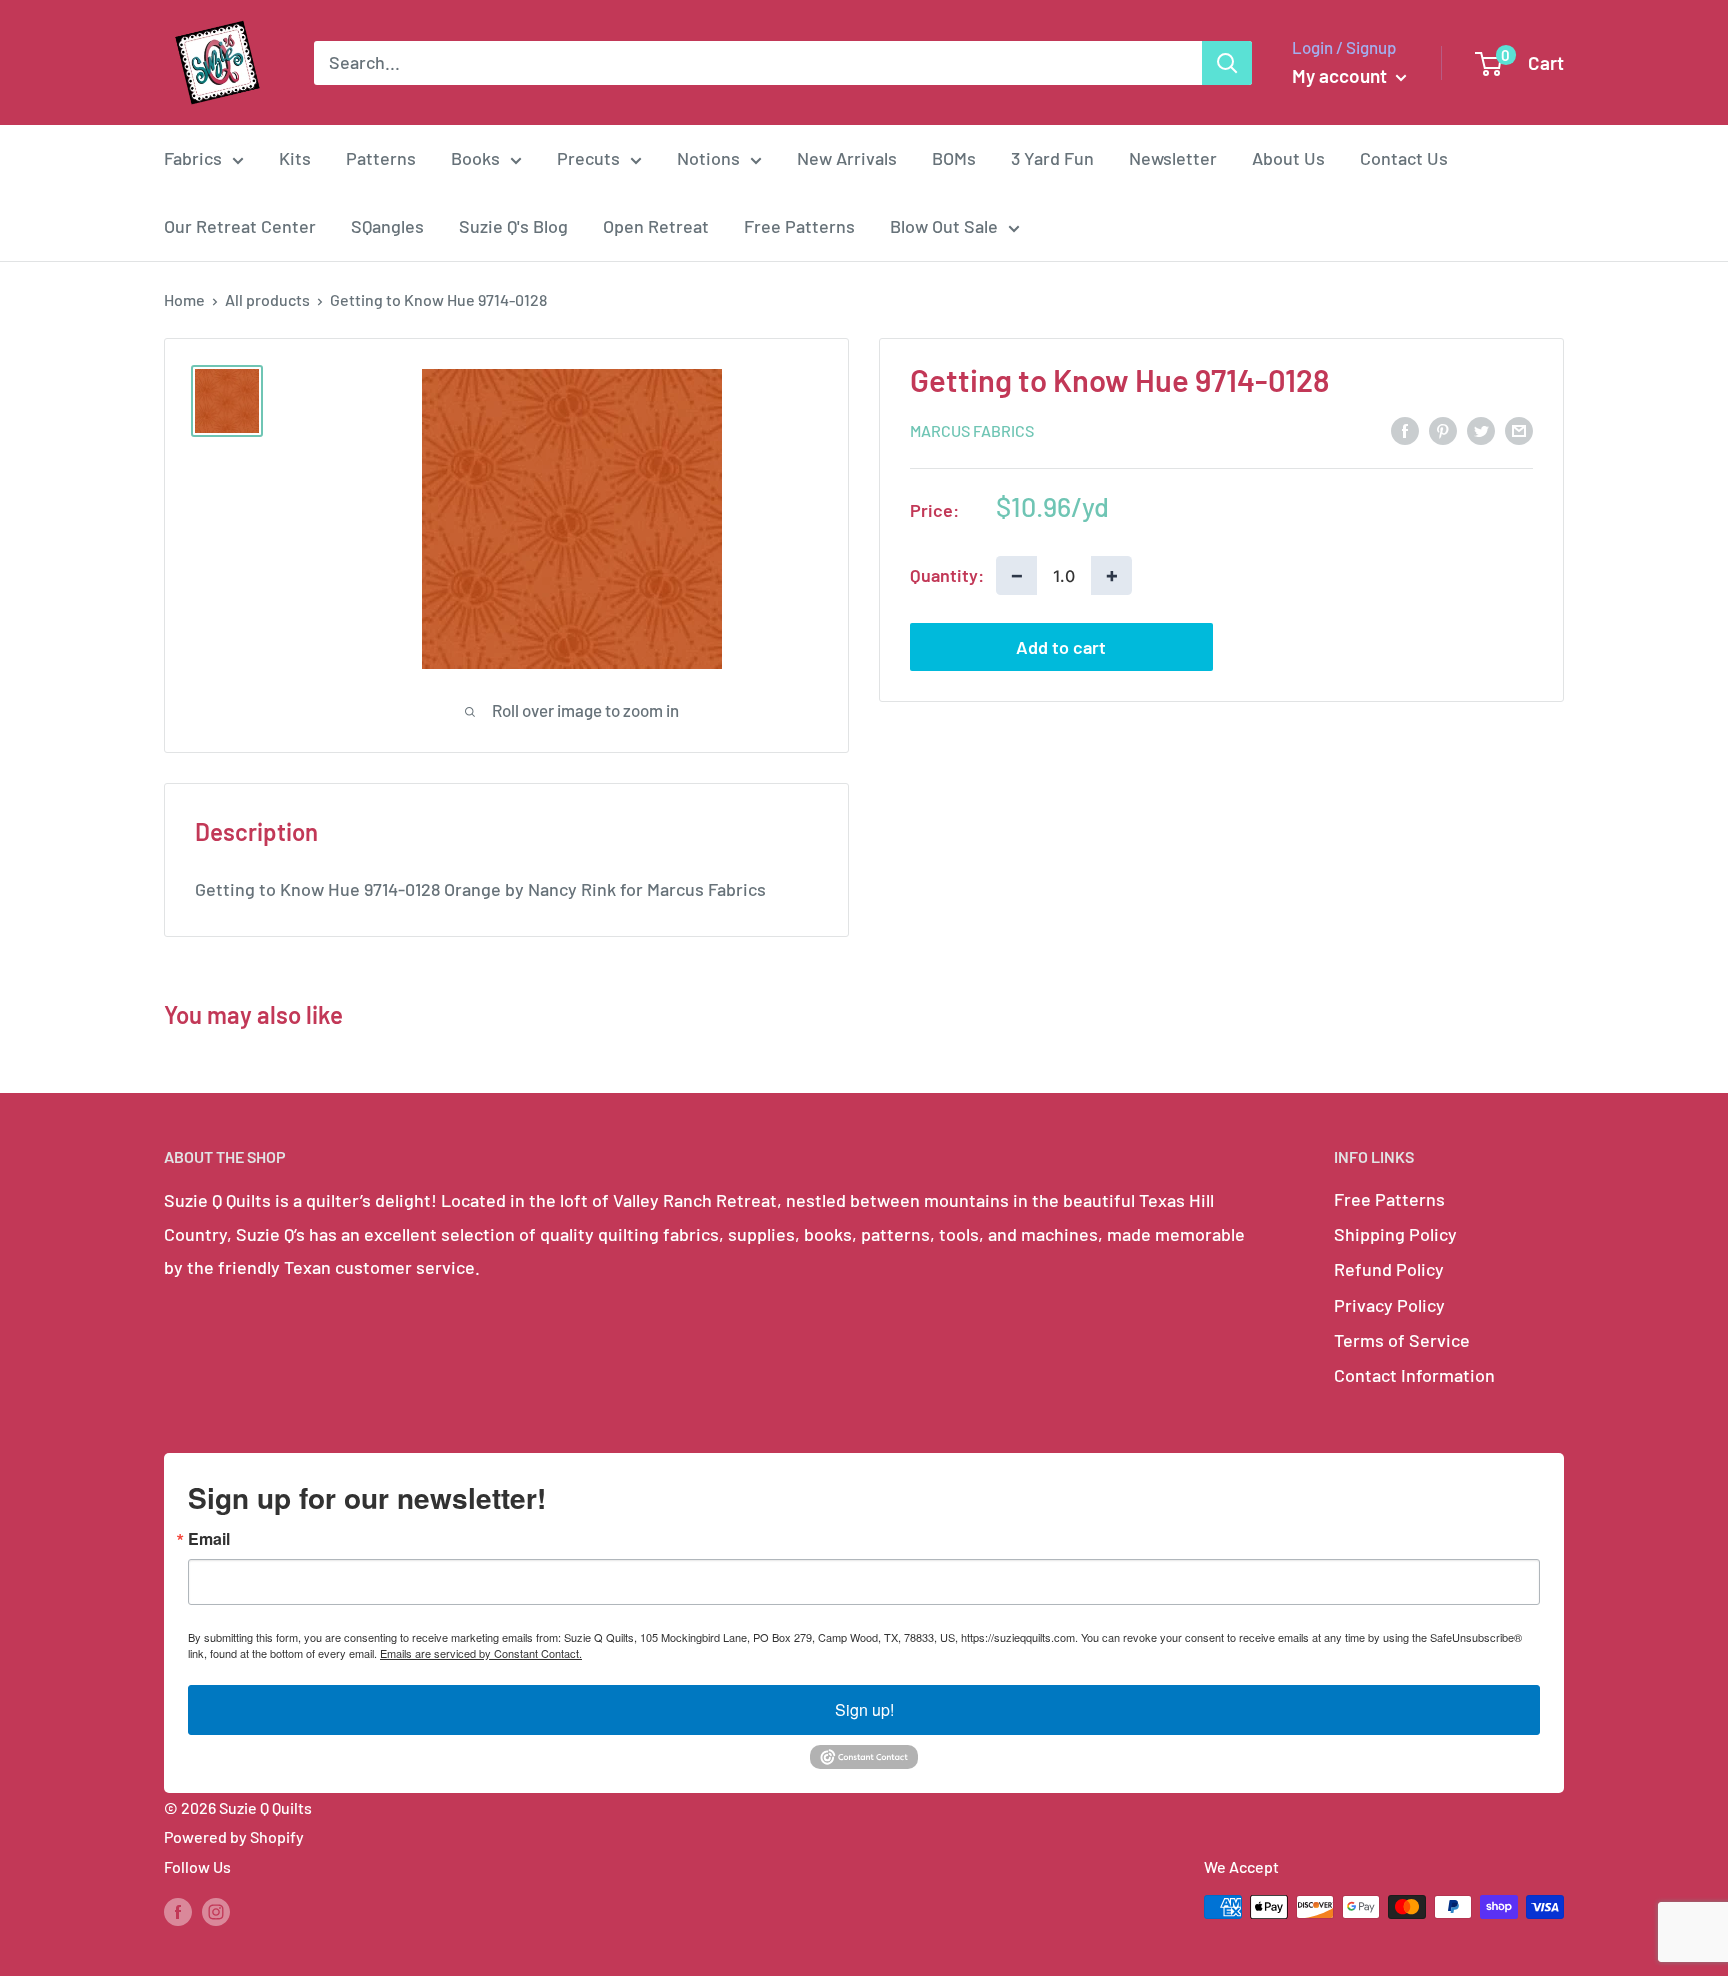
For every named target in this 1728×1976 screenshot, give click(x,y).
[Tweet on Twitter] (1481, 429)
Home (184, 299)
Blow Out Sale (944, 226)
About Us (1288, 158)
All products (267, 299)
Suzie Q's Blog (513, 226)
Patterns (381, 158)
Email (209, 1539)
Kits (295, 158)
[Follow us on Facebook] (178, 1910)
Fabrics (193, 158)
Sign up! (864, 1709)
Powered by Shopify (234, 1836)
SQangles (387, 226)
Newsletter (1173, 158)
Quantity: (947, 574)
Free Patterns (799, 226)
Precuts (588, 158)
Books (475, 158)
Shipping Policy (1395, 1234)
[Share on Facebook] (1405, 429)
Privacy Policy (1389, 1305)
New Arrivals (847, 158)
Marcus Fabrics (972, 430)
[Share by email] (1519, 429)
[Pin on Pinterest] (1443, 429)
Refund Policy (1389, 1269)
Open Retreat (656, 226)
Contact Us (1404, 158)
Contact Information (1414, 1375)
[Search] (1227, 63)
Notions (708, 158)
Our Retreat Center (240, 226)
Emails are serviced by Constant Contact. (481, 1653)
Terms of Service (1402, 1340)
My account (1341, 75)
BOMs (954, 158)
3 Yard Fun (1052, 158)
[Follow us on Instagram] (216, 1910)
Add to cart (1061, 647)
